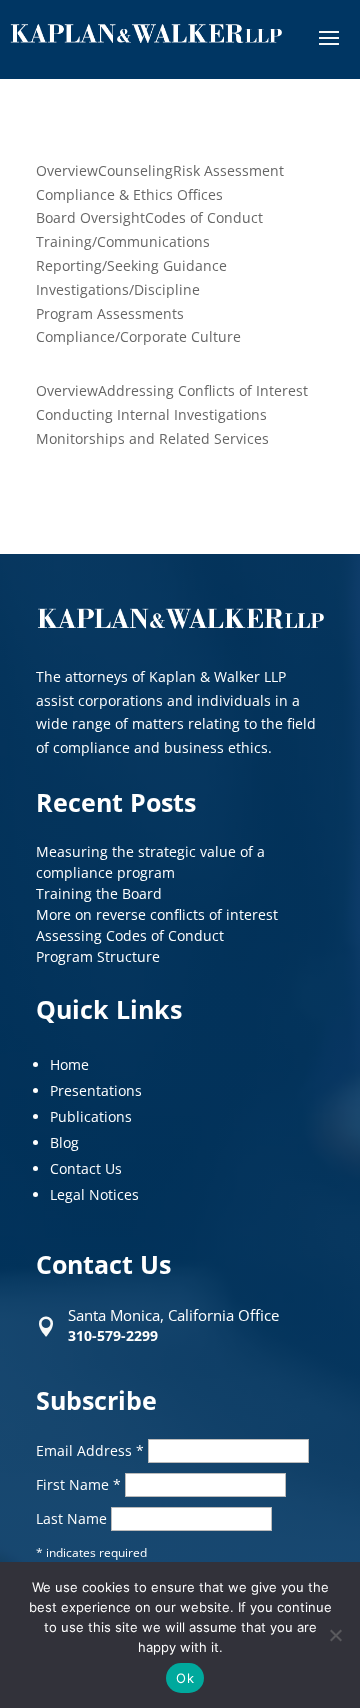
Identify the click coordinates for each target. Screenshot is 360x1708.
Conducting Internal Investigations (151, 414)
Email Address (90, 1450)
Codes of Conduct (204, 217)
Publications (91, 1116)
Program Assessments (110, 313)
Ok (185, 1678)
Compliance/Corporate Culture (138, 336)
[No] (335, 1635)
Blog (64, 1142)
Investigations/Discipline (118, 289)
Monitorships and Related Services (152, 438)
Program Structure (98, 956)
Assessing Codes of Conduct (130, 935)
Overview (67, 170)
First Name (78, 1484)
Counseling (135, 170)
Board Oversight (90, 217)
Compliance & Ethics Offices (129, 194)
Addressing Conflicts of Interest (203, 390)
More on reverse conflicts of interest (157, 914)
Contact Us (86, 1168)
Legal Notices (94, 1194)
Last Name (73, 1518)
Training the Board (99, 893)
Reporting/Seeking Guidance (131, 265)
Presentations (96, 1090)
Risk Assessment (228, 170)
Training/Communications (123, 241)
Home (69, 1064)
